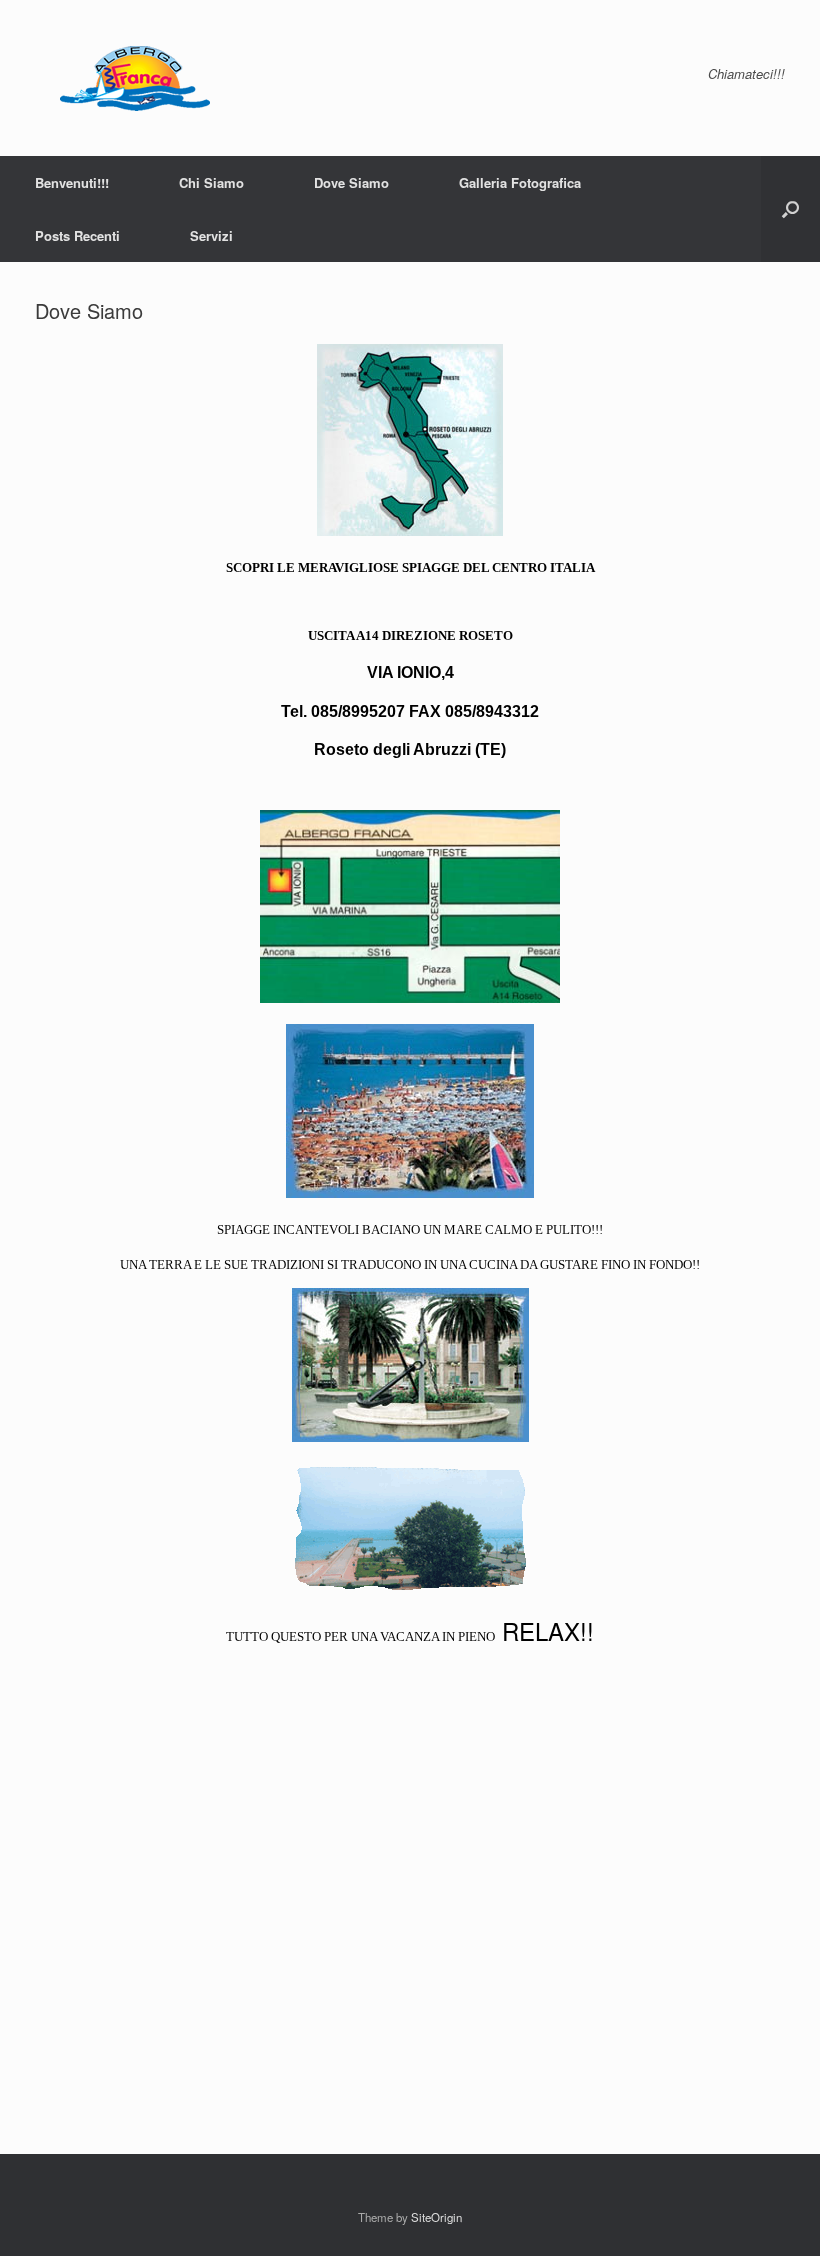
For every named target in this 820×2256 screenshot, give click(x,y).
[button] (790, 209)
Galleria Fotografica (520, 182)
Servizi (211, 235)
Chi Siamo (211, 182)
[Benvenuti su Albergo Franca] (127, 78)
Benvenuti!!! (72, 182)
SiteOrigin (436, 2217)
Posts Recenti (77, 235)
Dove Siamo (351, 182)
